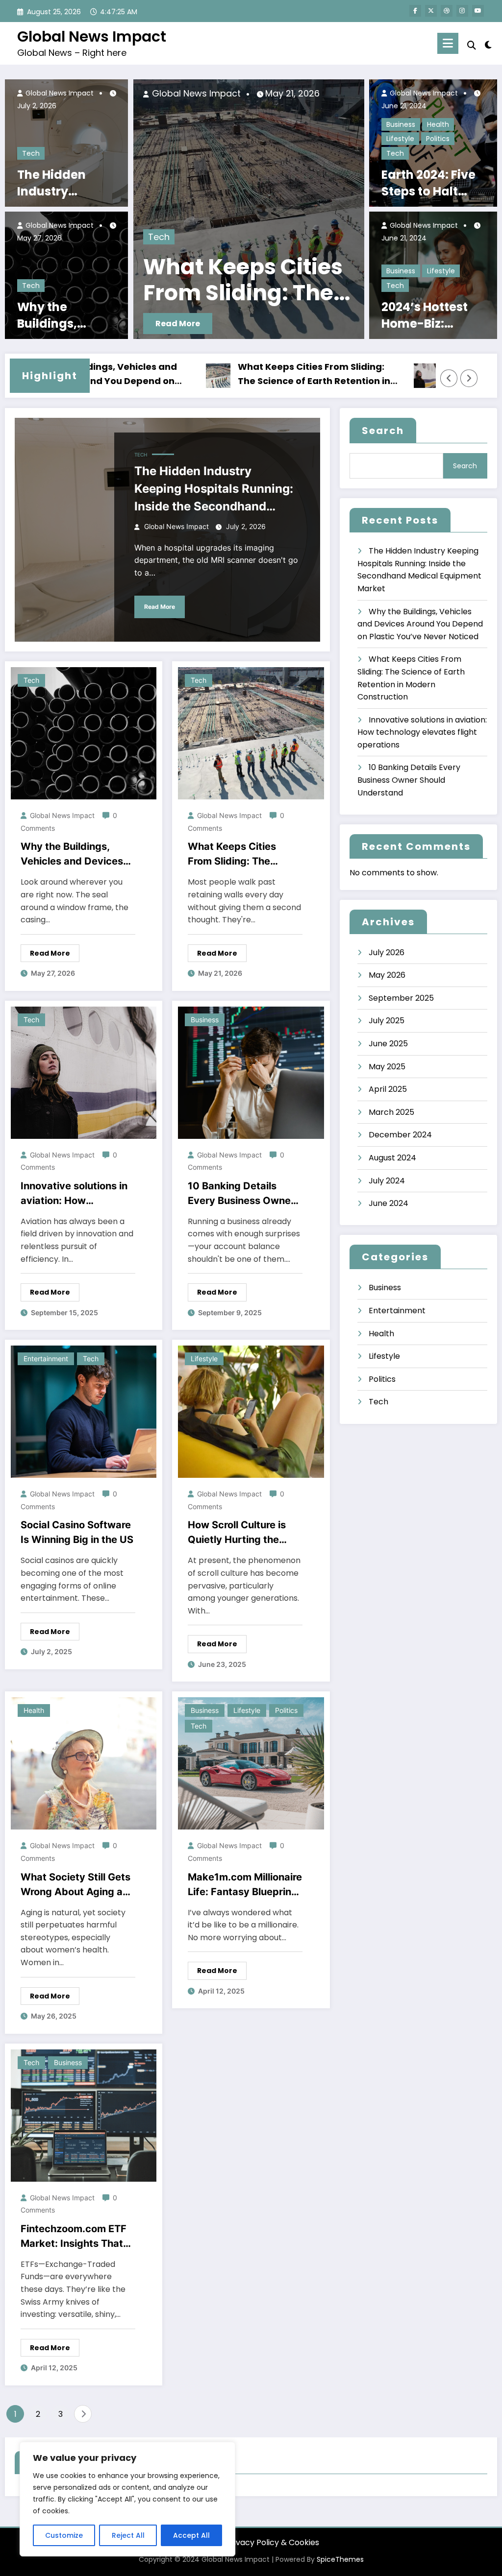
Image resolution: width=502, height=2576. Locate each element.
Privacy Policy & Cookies (273, 2542)
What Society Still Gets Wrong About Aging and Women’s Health (78, 1885)
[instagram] (462, 11)
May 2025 (387, 1067)
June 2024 (389, 1203)
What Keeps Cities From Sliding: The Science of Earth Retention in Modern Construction (240, 374)
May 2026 (387, 975)
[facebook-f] (415, 11)
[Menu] (448, 43)
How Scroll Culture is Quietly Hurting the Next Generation (237, 1533)
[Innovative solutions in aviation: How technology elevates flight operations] (249, 209)
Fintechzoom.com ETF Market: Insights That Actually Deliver (74, 2237)
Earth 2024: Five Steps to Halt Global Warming (431, 183)
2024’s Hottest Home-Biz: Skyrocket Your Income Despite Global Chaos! (428, 315)
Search (383, 431)
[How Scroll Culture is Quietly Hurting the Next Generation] (251, 1411)
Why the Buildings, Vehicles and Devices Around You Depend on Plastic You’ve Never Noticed (65, 315)
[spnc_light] (488, 44)
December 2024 (400, 1135)
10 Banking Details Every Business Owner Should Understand (241, 1194)
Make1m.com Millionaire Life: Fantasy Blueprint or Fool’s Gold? (245, 1885)
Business (401, 124)
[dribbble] (447, 11)
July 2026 (387, 952)
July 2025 (387, 1021)
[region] (127, 2499)
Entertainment (46, 1359)
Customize (64, 2535)
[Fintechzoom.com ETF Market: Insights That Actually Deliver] (84, 2115)
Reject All (128, 2535)
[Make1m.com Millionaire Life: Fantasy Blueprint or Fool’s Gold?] (251, 1763)
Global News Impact (92, 36)
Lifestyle (400, 139)
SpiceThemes (340, 2559)
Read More (178, 324)
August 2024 (392, 1158)
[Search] (472, 45)
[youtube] (478, 11)
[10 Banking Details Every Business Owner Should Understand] (251, 1072)
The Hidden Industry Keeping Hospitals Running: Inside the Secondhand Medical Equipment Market (68, 183)
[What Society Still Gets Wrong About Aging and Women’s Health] (84, 1763)
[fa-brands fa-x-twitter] (431, 11)
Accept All (191, 2535)
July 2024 (387, 1181)
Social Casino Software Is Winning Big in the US (77, 1532)
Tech (31, 153)
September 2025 (401, 998)
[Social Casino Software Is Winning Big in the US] (84, 1411)
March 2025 (391, 1112)
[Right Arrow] (469, 378)
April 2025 (388, 1089)
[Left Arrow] (449, 378)
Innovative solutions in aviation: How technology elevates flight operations (222, 280)
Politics (438, 139)
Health (438, 124)
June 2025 (388, 1044)
